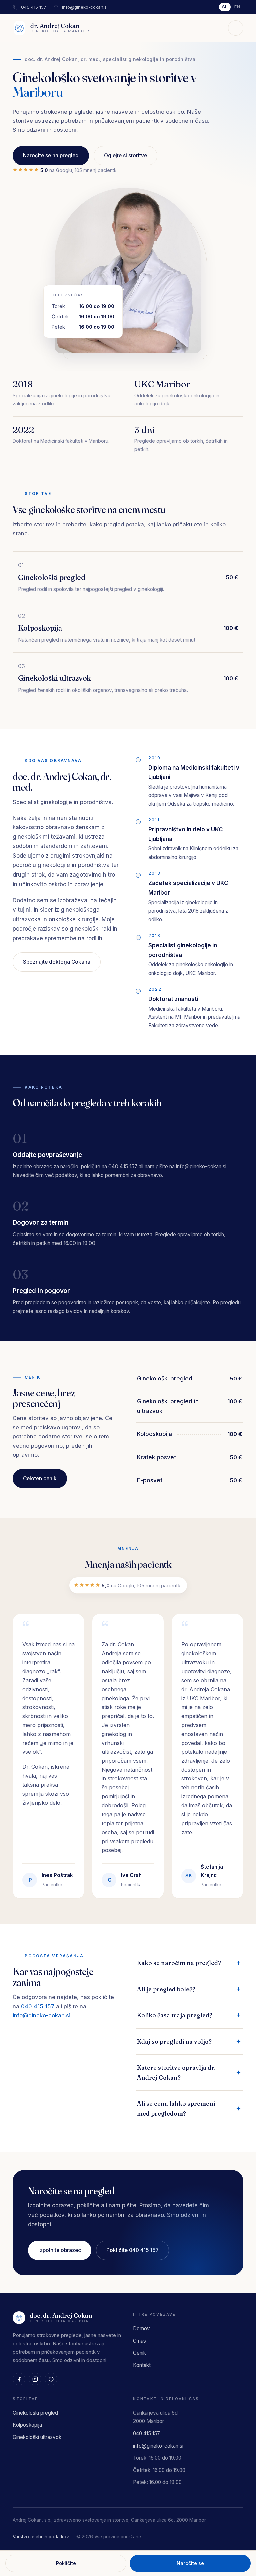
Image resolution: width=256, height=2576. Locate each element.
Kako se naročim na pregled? (179, 1963)
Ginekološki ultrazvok (55, 146)
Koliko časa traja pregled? (175, 2015)
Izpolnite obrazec (60, 2250)
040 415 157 (34, 7)
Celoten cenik (40, 1478)
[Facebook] (19, 2379)
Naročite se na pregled (51, 156)
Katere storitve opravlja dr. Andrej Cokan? (176, 2072)
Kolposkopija (43, 128)
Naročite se (190, 2563)
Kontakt (142, 2365)
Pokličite (66, 2563)
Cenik (139, 2353)
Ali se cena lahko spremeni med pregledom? (176, 2108)
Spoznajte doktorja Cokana (57, 962)
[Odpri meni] (236, 28)
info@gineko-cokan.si (85, 7)
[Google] (51, 2379)
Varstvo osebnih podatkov (41, 2537)
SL (225, 7)
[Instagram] (35, 2379)
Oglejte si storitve (125, 156)
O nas (139, 2341)
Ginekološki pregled (53, 110)
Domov (141, 2329)
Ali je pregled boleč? (166, 1989)
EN (237, 7)
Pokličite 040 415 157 (132, 2250)
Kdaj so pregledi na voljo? (174, 2041)
